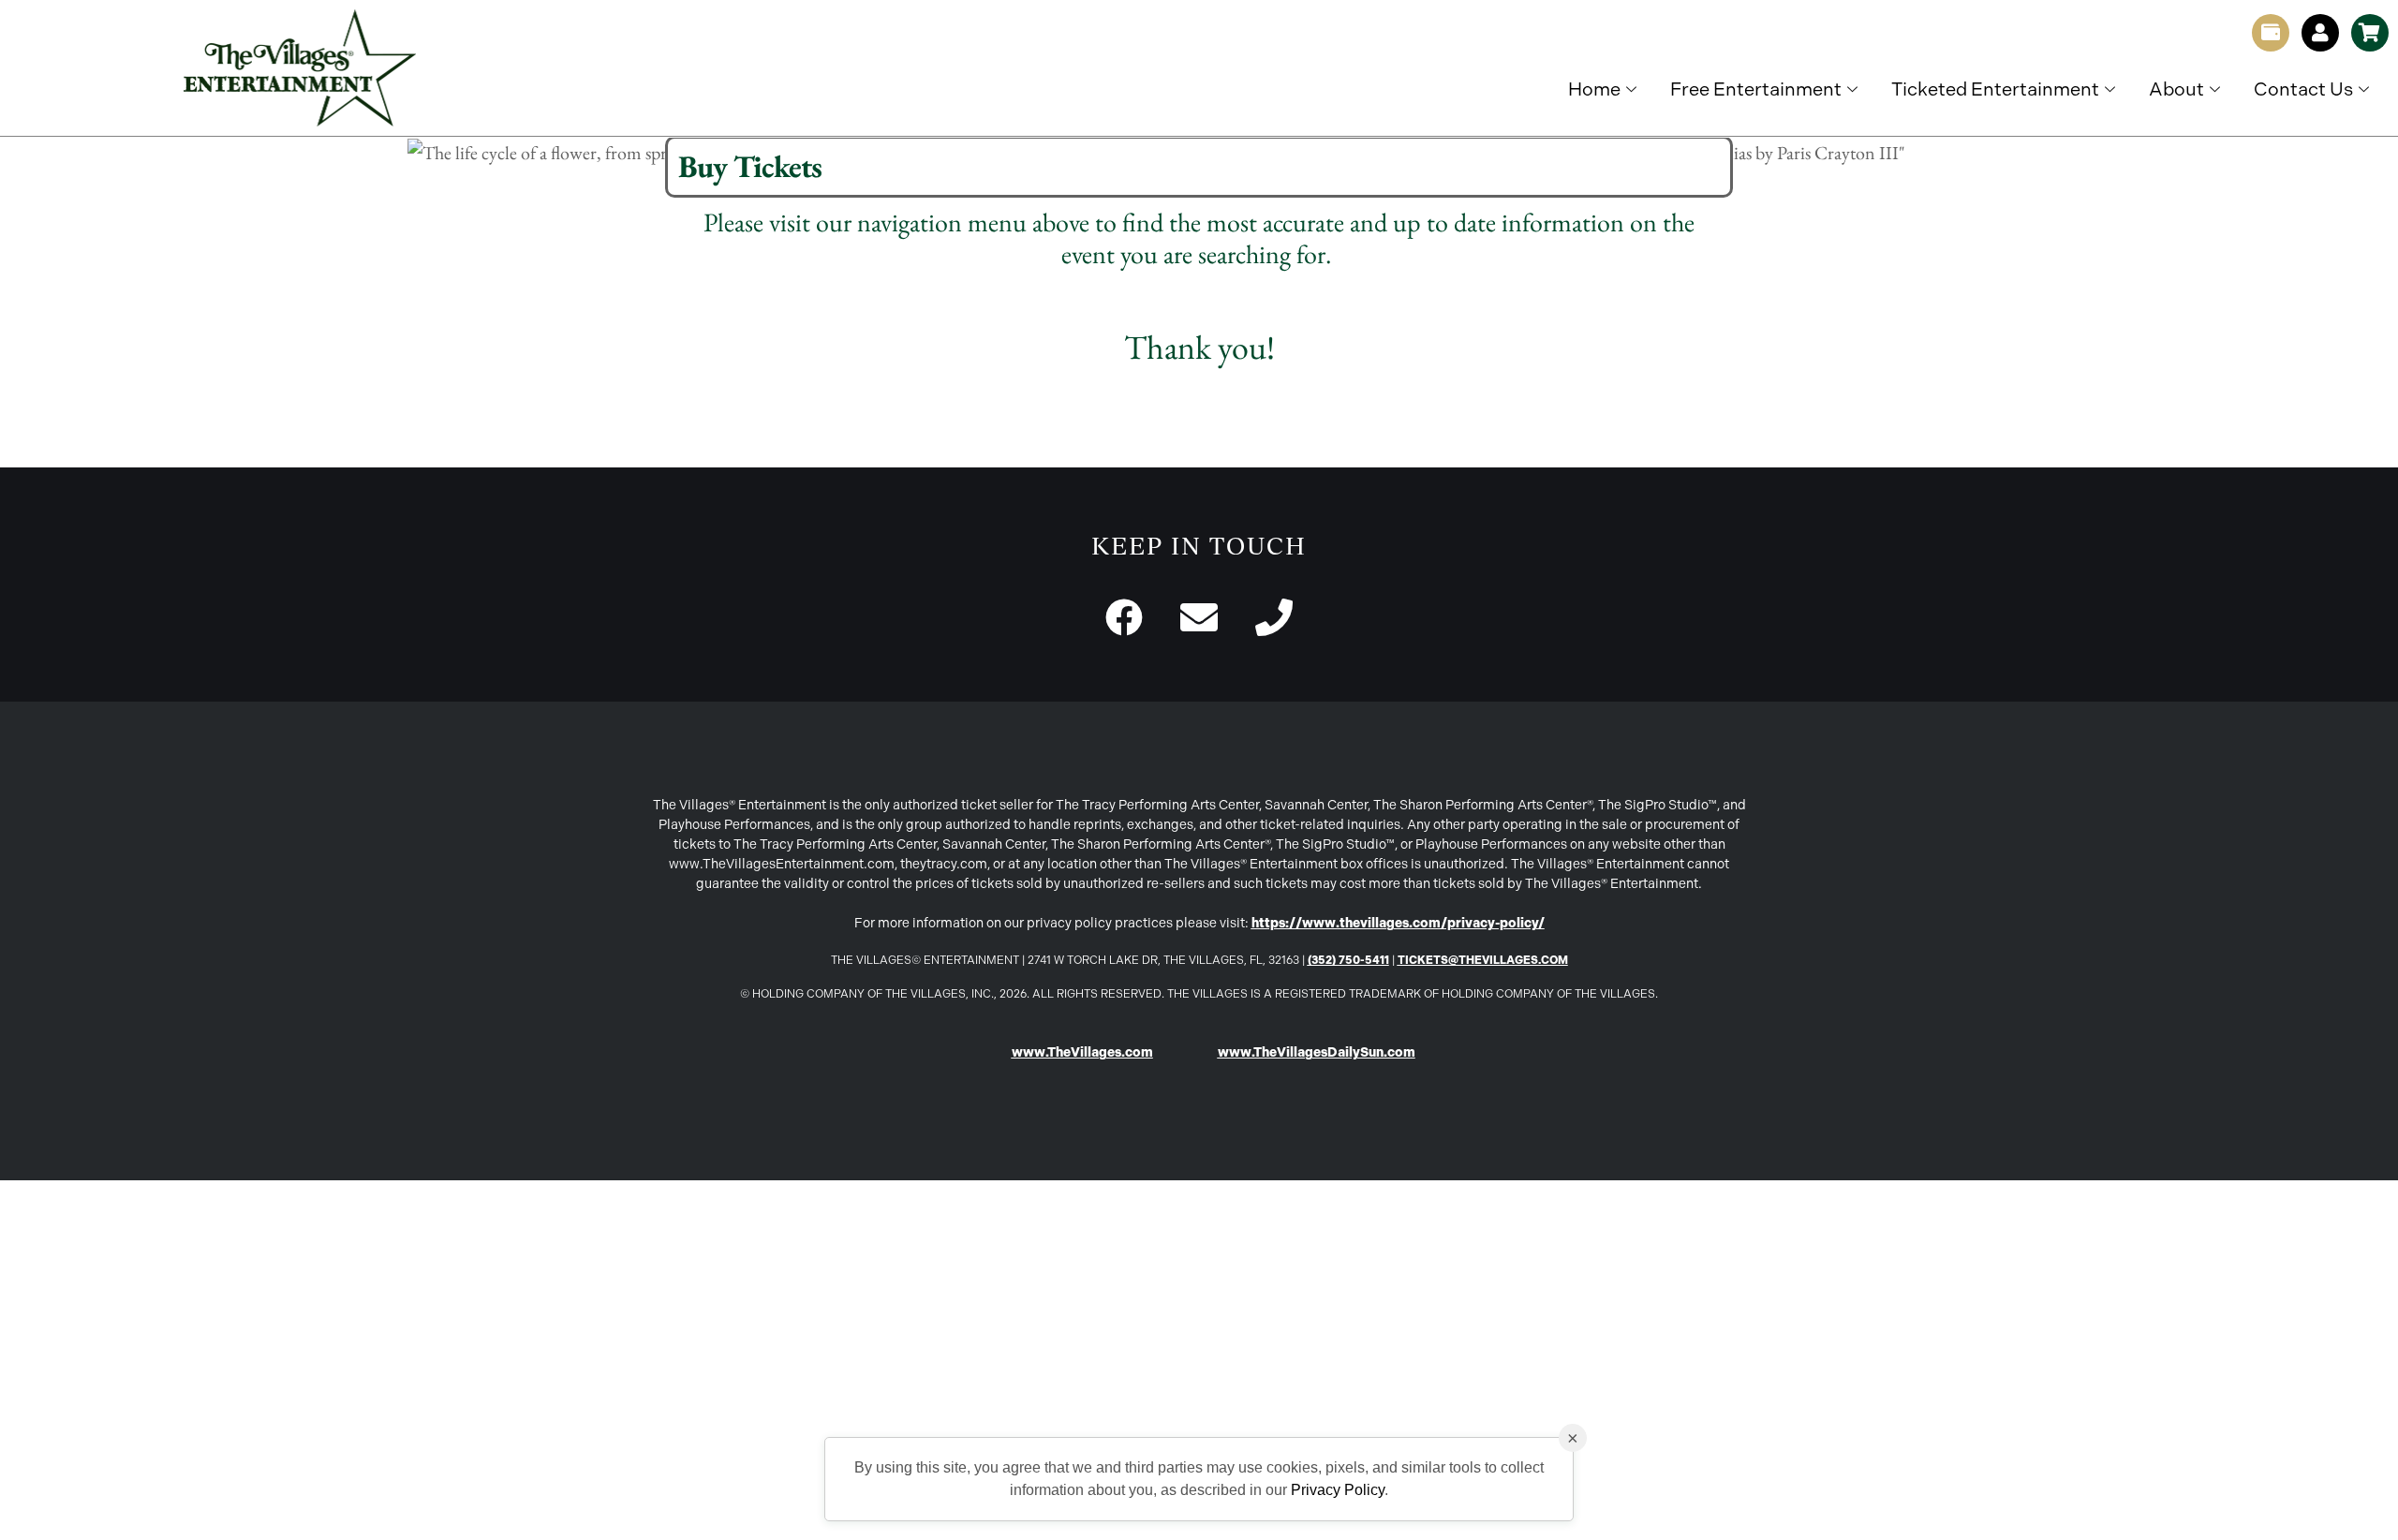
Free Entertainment (1756, 89)
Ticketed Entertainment (1995, 89)
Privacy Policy (1338, 1490)
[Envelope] (1199, 617)
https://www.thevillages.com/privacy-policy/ (1398, 923)
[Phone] (1274, 617)
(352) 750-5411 (1348, 960)
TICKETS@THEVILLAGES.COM (1483, 960)
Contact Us (2303, 89)
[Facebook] (1124, 617)
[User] (2320, 33)
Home (1594, 89)
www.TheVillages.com (1082, 1052)
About (2176, 89)
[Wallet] (2271, 33)
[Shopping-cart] (2370, 33)
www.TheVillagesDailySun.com (1317, 1052)
